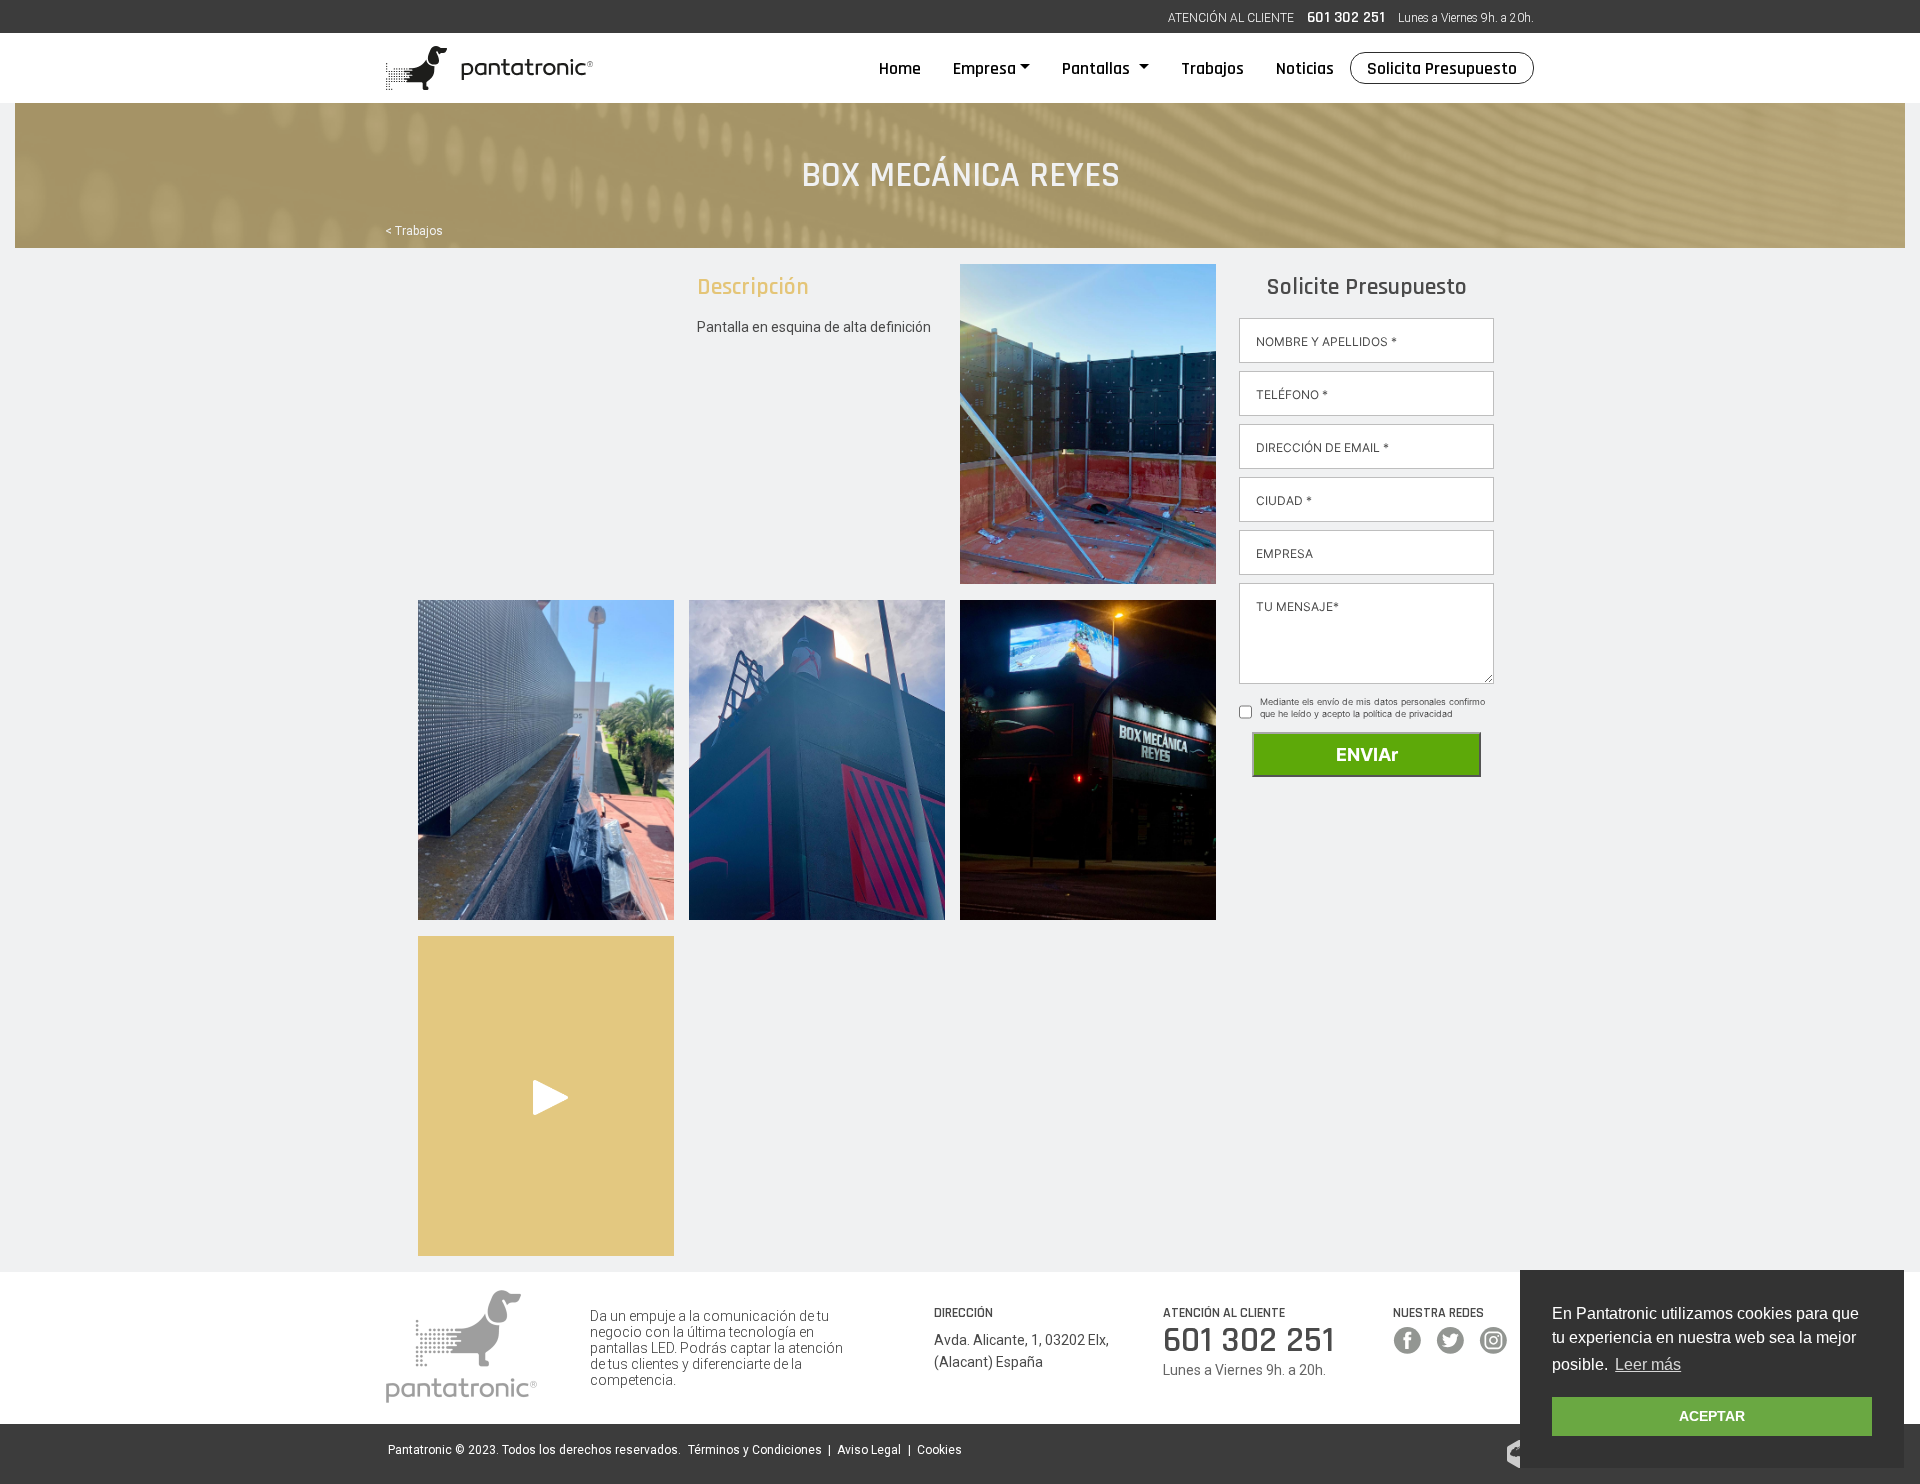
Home (908, 68)
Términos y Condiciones (755, 1450)
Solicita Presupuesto (1442, 68)
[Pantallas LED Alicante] (489, 68)
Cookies (939, 1450)
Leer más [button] (1648, 1364)
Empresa (984, 68)
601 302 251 (1346, 17)
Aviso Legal (869, 1450)
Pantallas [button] (1098, 68)
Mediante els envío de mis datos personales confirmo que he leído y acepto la (1372, 707)
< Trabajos (414, 231)
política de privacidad (1408, 713)
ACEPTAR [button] (1712, 1416)
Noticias (1305, 68)
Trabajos (1212, 68)
